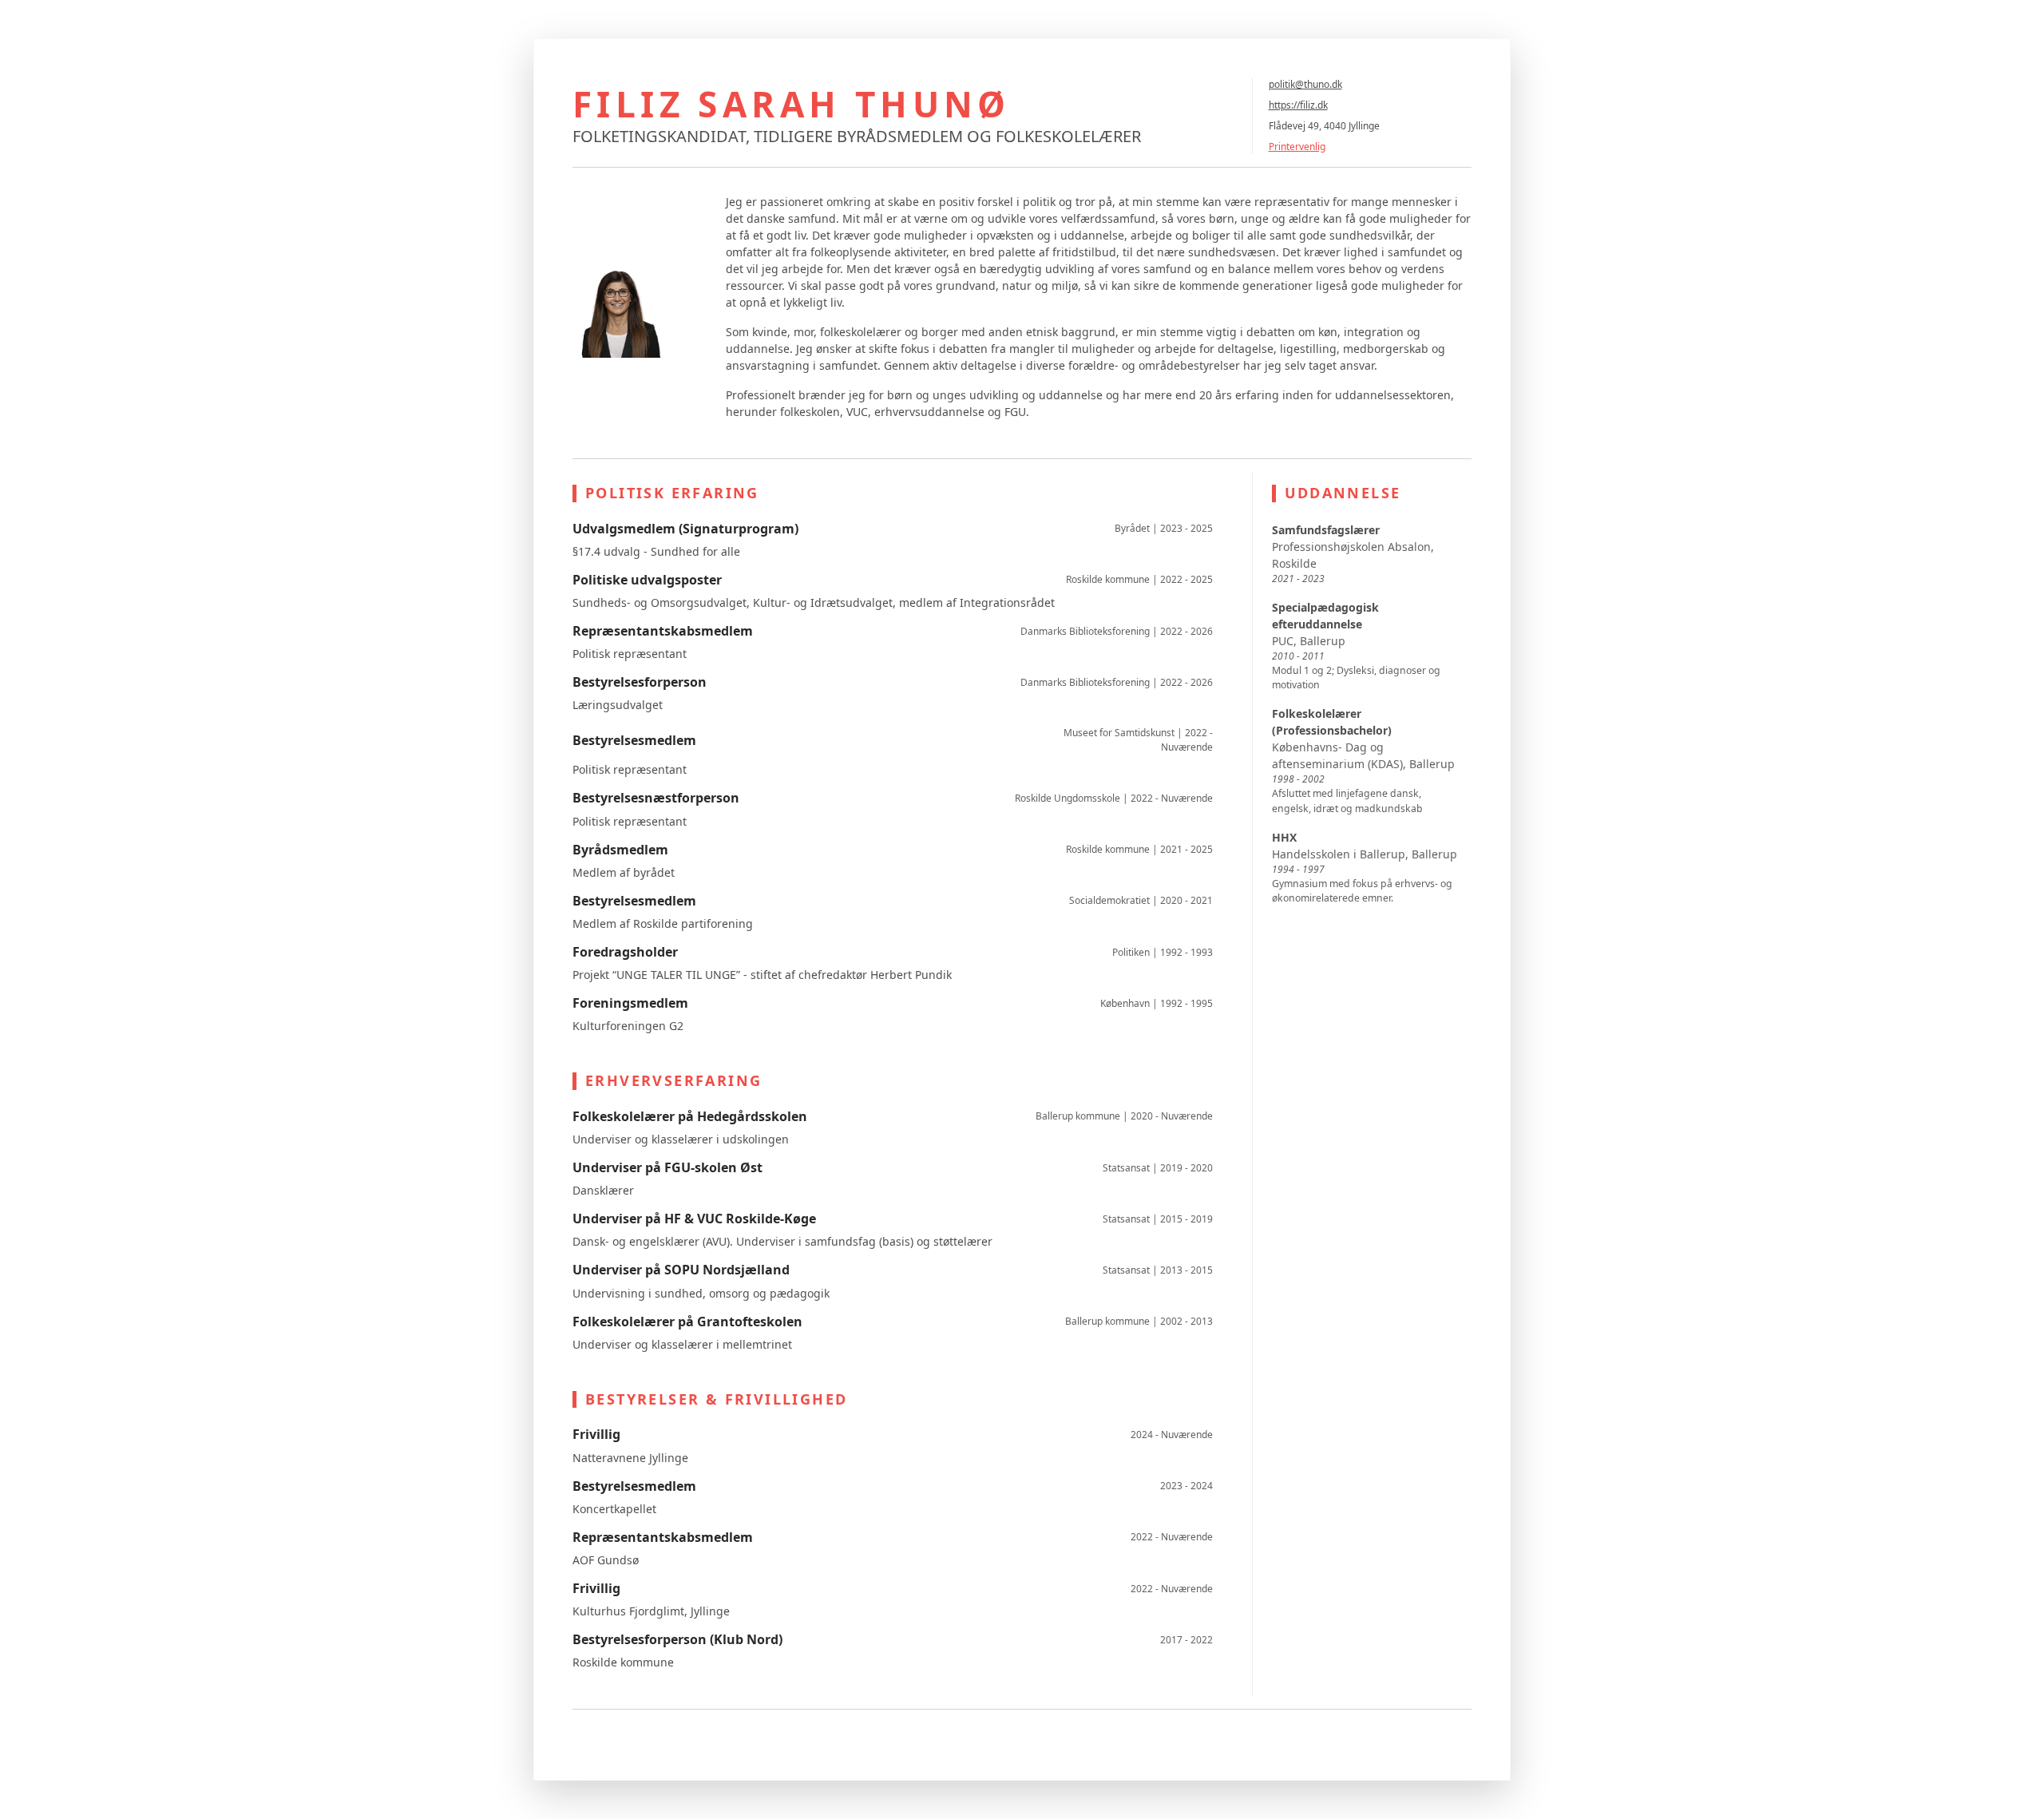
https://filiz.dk (1298, 105)
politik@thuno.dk (1305, 84)
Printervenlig (1297, 147)
